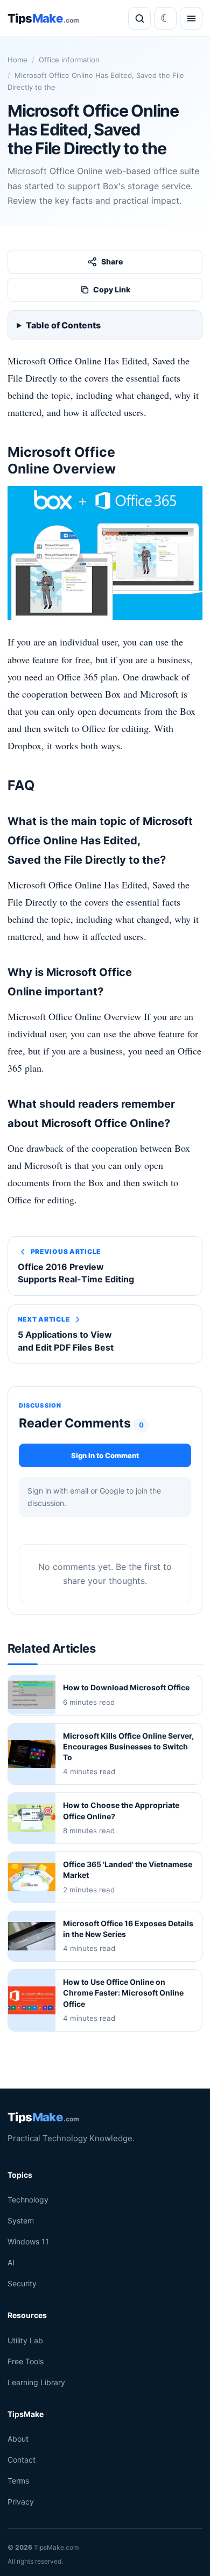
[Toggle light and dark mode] (165, 18)
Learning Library (36, 2382)
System (21, 2220)
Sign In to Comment (105, 1455)
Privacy (21, 2502)
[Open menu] (191, 18)
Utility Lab (25, 2340)
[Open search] (139, 18)
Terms (18, 2481)
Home (17, 60)
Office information (69, 60)
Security (22, 2283)
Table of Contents (63, 325)
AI (11, 2262)
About (18, 2439)
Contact (22, 2460)
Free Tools (26, 2361)
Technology (28, 2200)
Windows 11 (28, 2241)
